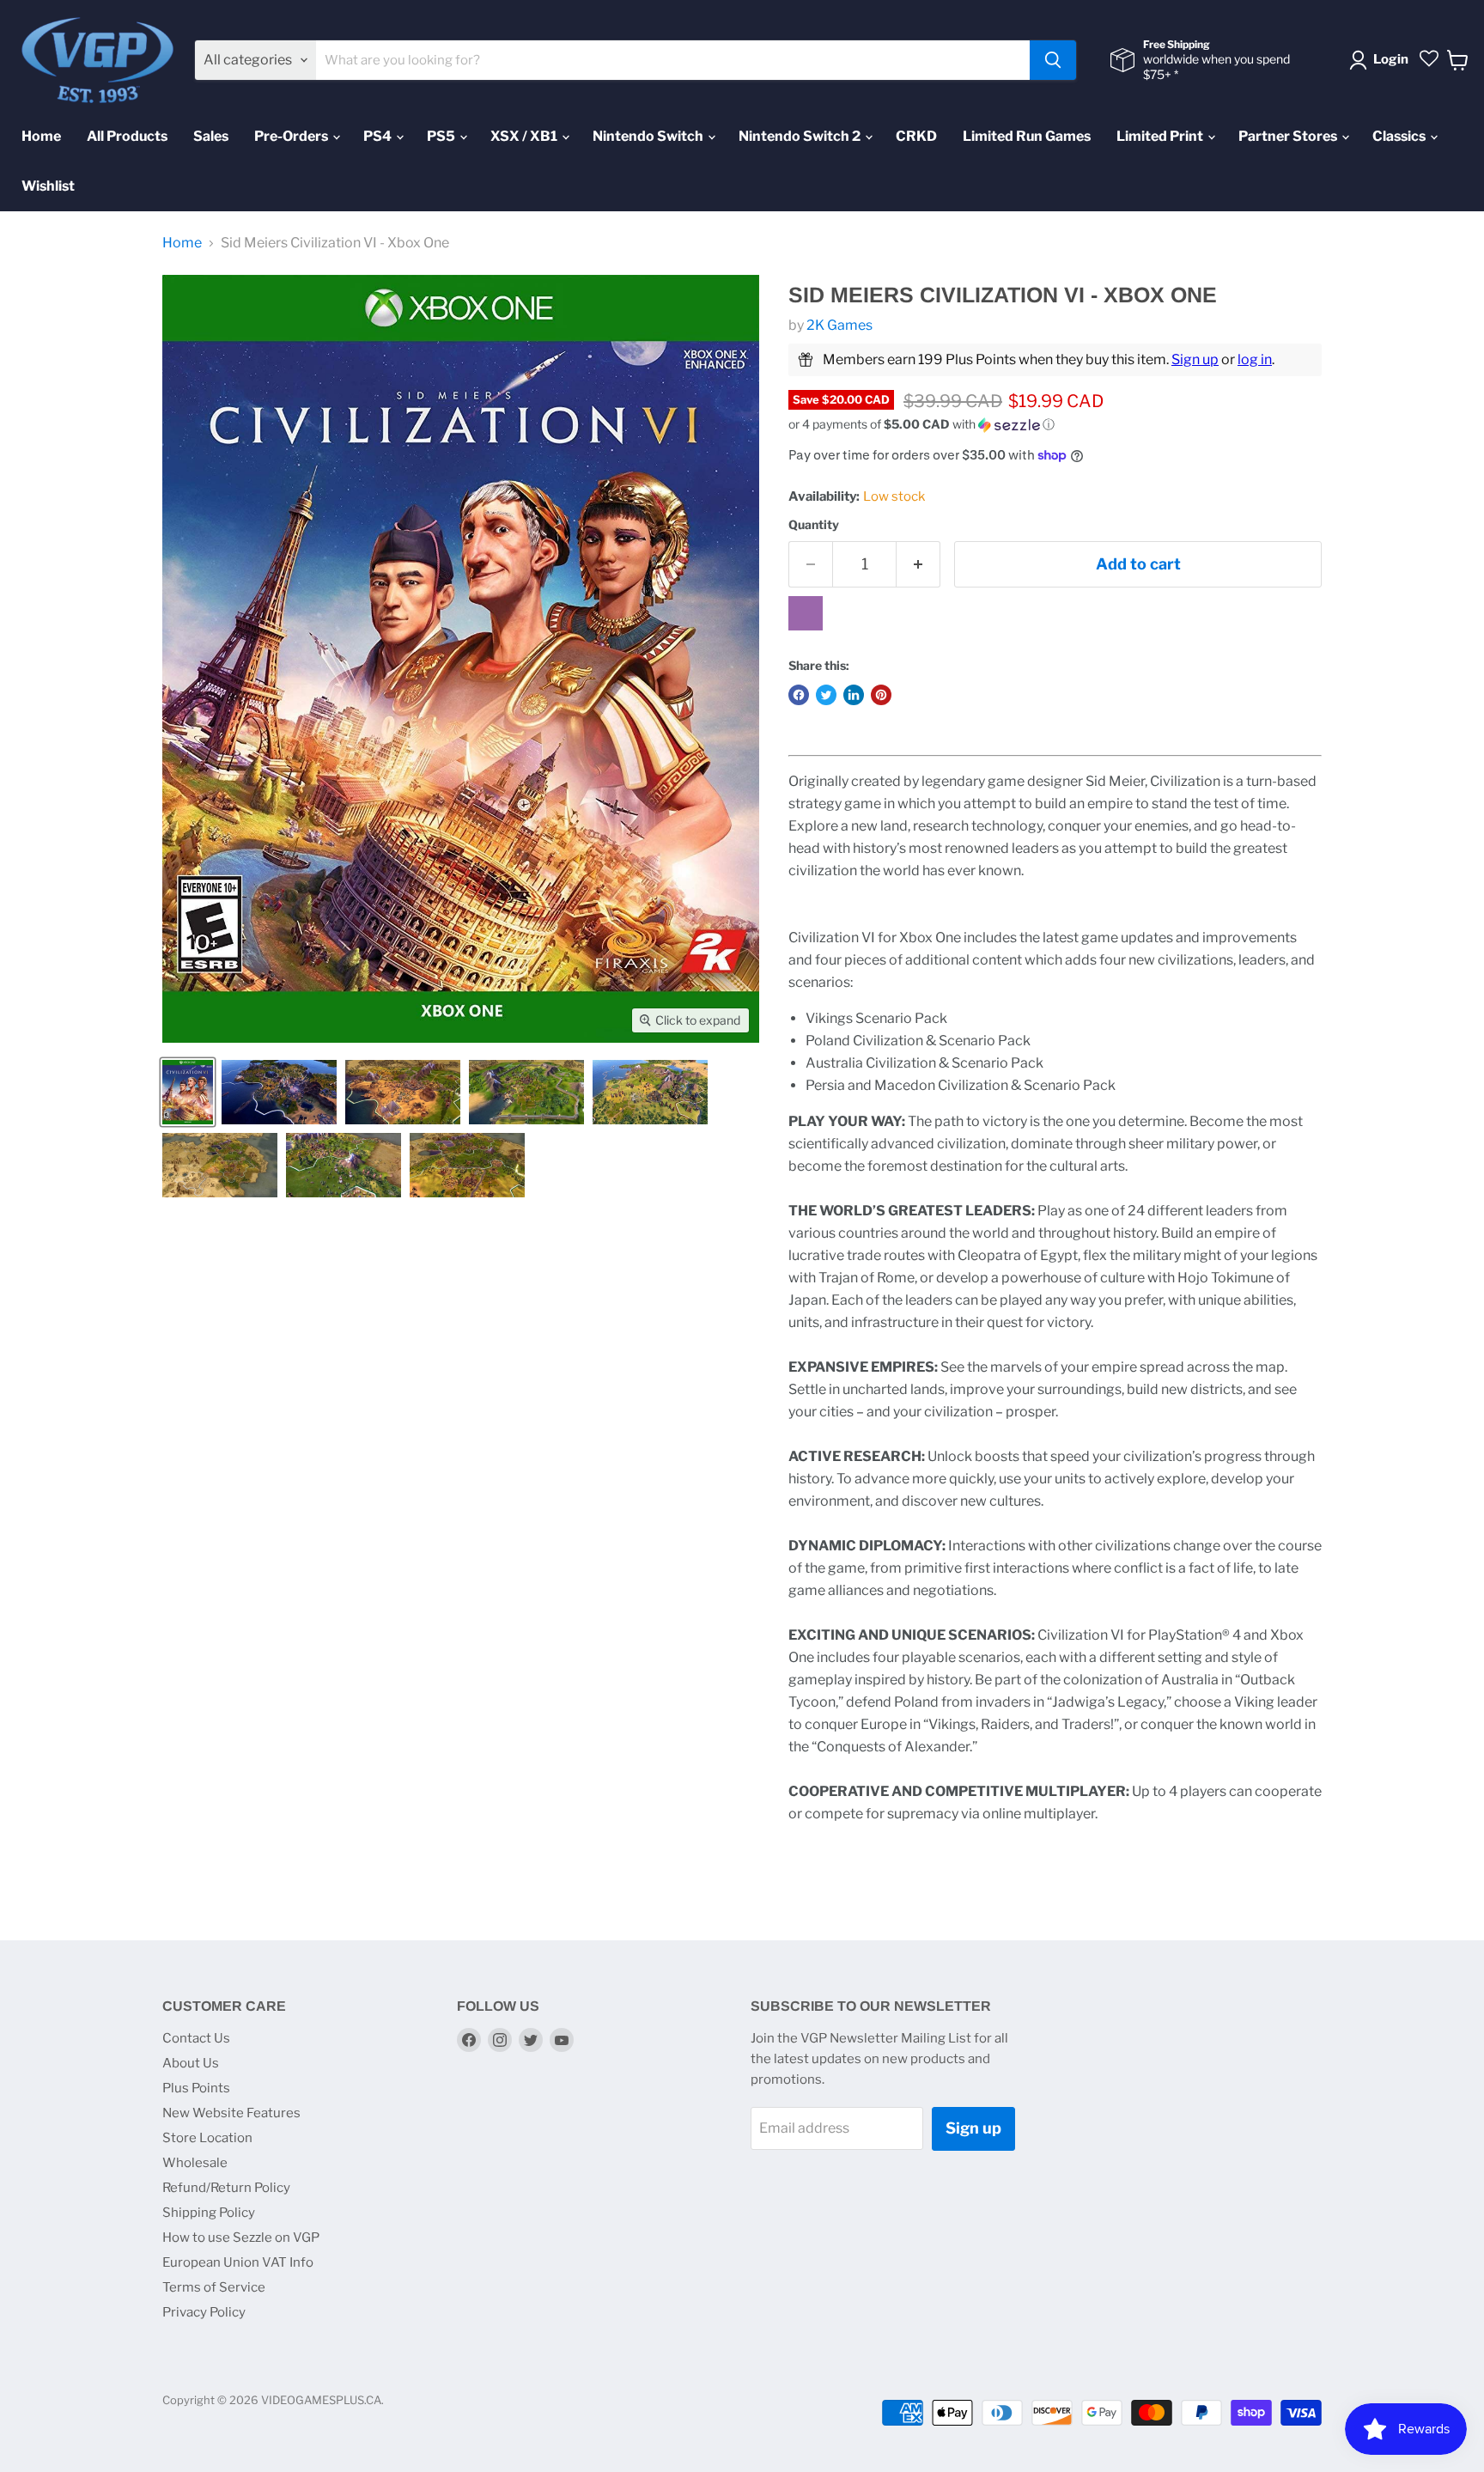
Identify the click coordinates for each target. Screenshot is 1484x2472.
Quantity (814, 525)
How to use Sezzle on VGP (241, 2238)
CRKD (916, 136)
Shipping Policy (209, 2213)
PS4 (379, 136)
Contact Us (196, 2038)
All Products (127, 136)
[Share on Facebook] (799, 695)
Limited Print (1161, 136)
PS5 (442, 136)
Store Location (207, 2138)
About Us (191, 2063)
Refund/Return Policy (226, 2188)
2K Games (839, 325)
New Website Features (231, 2113)
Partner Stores (1289, 136)
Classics (1400, 136)
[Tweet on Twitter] (826, 695)
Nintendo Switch (649, 136)
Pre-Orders (292, 136)
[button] (1055, 425)
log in (1255, 359)
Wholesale (195, 2163)
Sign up (1195, 359)
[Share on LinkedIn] (854, 695)
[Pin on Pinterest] (881, 695)
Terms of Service (214, 2287)
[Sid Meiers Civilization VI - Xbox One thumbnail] (188, 1092)
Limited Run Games (1027, 136)
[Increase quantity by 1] (918, 565)
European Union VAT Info (238, 2262)
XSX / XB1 (525, 136)
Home (41, 136)
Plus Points (196, 2088)
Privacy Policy (204, 2312)
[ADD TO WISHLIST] (806, 613)
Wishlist (48, 186)
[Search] (1053, 60)
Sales (211, 136)
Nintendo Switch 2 (801, 136)
